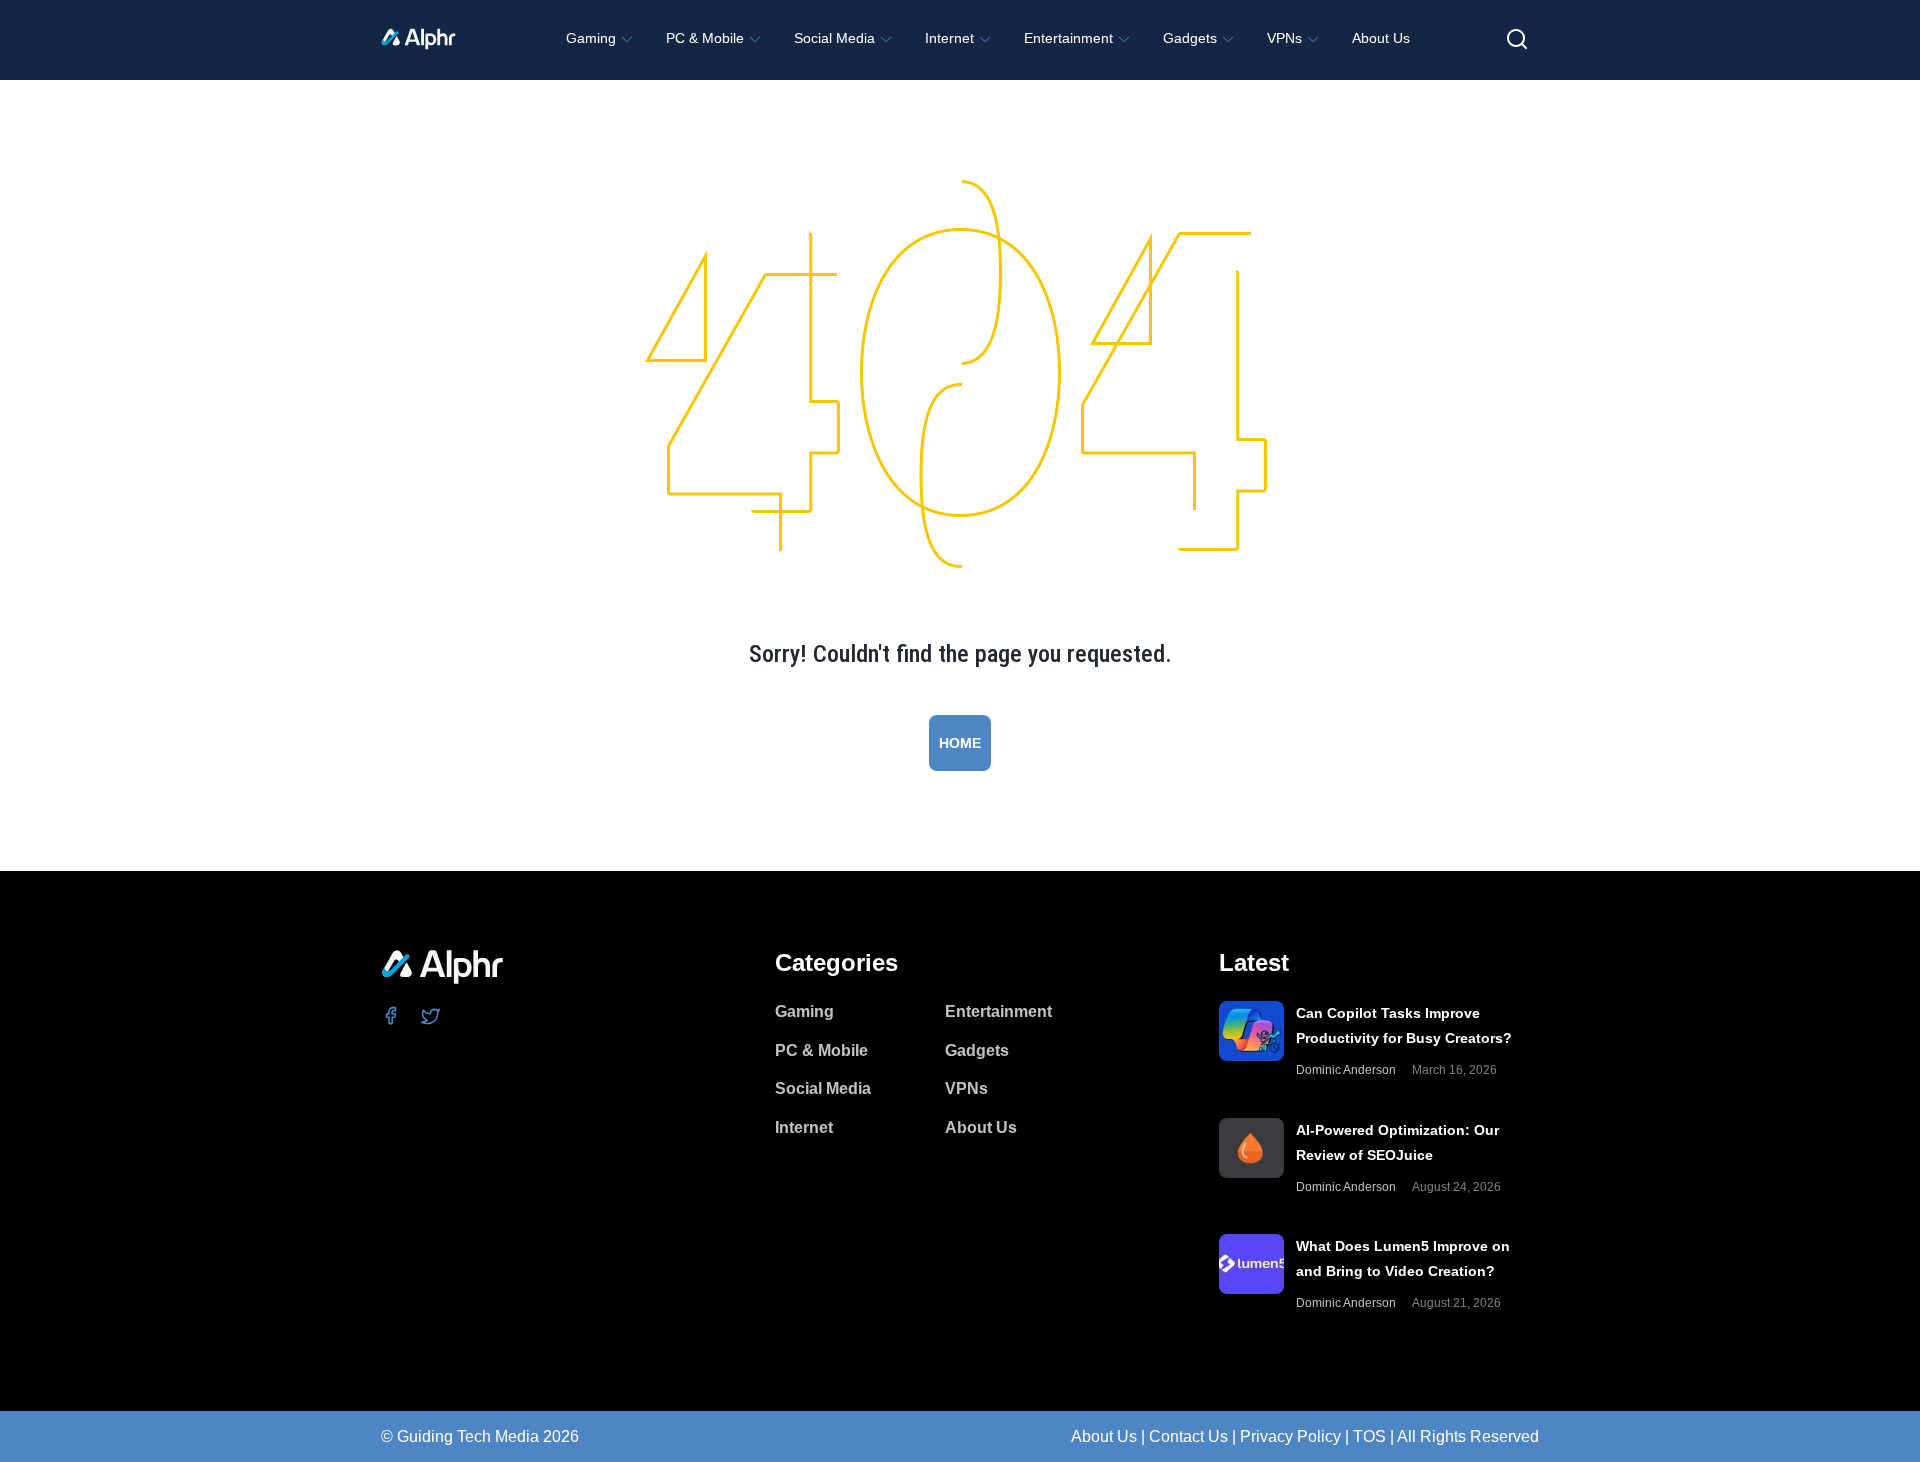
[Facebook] (391, 1015)
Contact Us (1188, 1436)
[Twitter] (431, 1015)
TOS (1369, 1436)
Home (960, 743)
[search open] (1517, 39)
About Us (1104, 1436)
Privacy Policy (1290, 1436)
